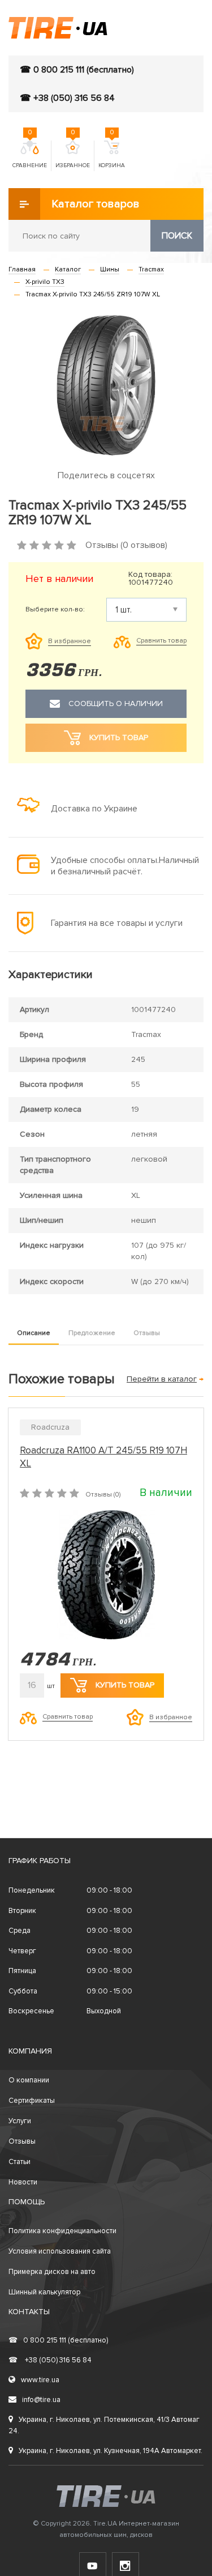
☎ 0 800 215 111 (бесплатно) (77, 70)
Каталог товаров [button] (96, 204)
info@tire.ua (41, 2400)
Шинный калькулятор (44, 2292)
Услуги (20, 2121)
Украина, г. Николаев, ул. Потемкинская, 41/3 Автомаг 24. (104, 2425)
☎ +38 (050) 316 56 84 (67, 98)
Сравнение (30, 155)
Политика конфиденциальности (62, 2231)
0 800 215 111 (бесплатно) (58, 2340)
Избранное (73, 155)
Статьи (20, 2162)
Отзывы (147, 1333)
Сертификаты (32, 2101)
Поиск (177, 236)
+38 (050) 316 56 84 (50, 2360)
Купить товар (125, 1685)
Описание (34, 1333)
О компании (29, 2080)
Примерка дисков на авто (52, 2272)
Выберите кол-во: (55, 610)
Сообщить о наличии (116, 703)
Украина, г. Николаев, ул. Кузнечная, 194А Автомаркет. (111, 2451)
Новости (23, 2182)
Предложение (92, 1333)
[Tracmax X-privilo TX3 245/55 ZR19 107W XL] (106, 385)
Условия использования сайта (60, 2251)
